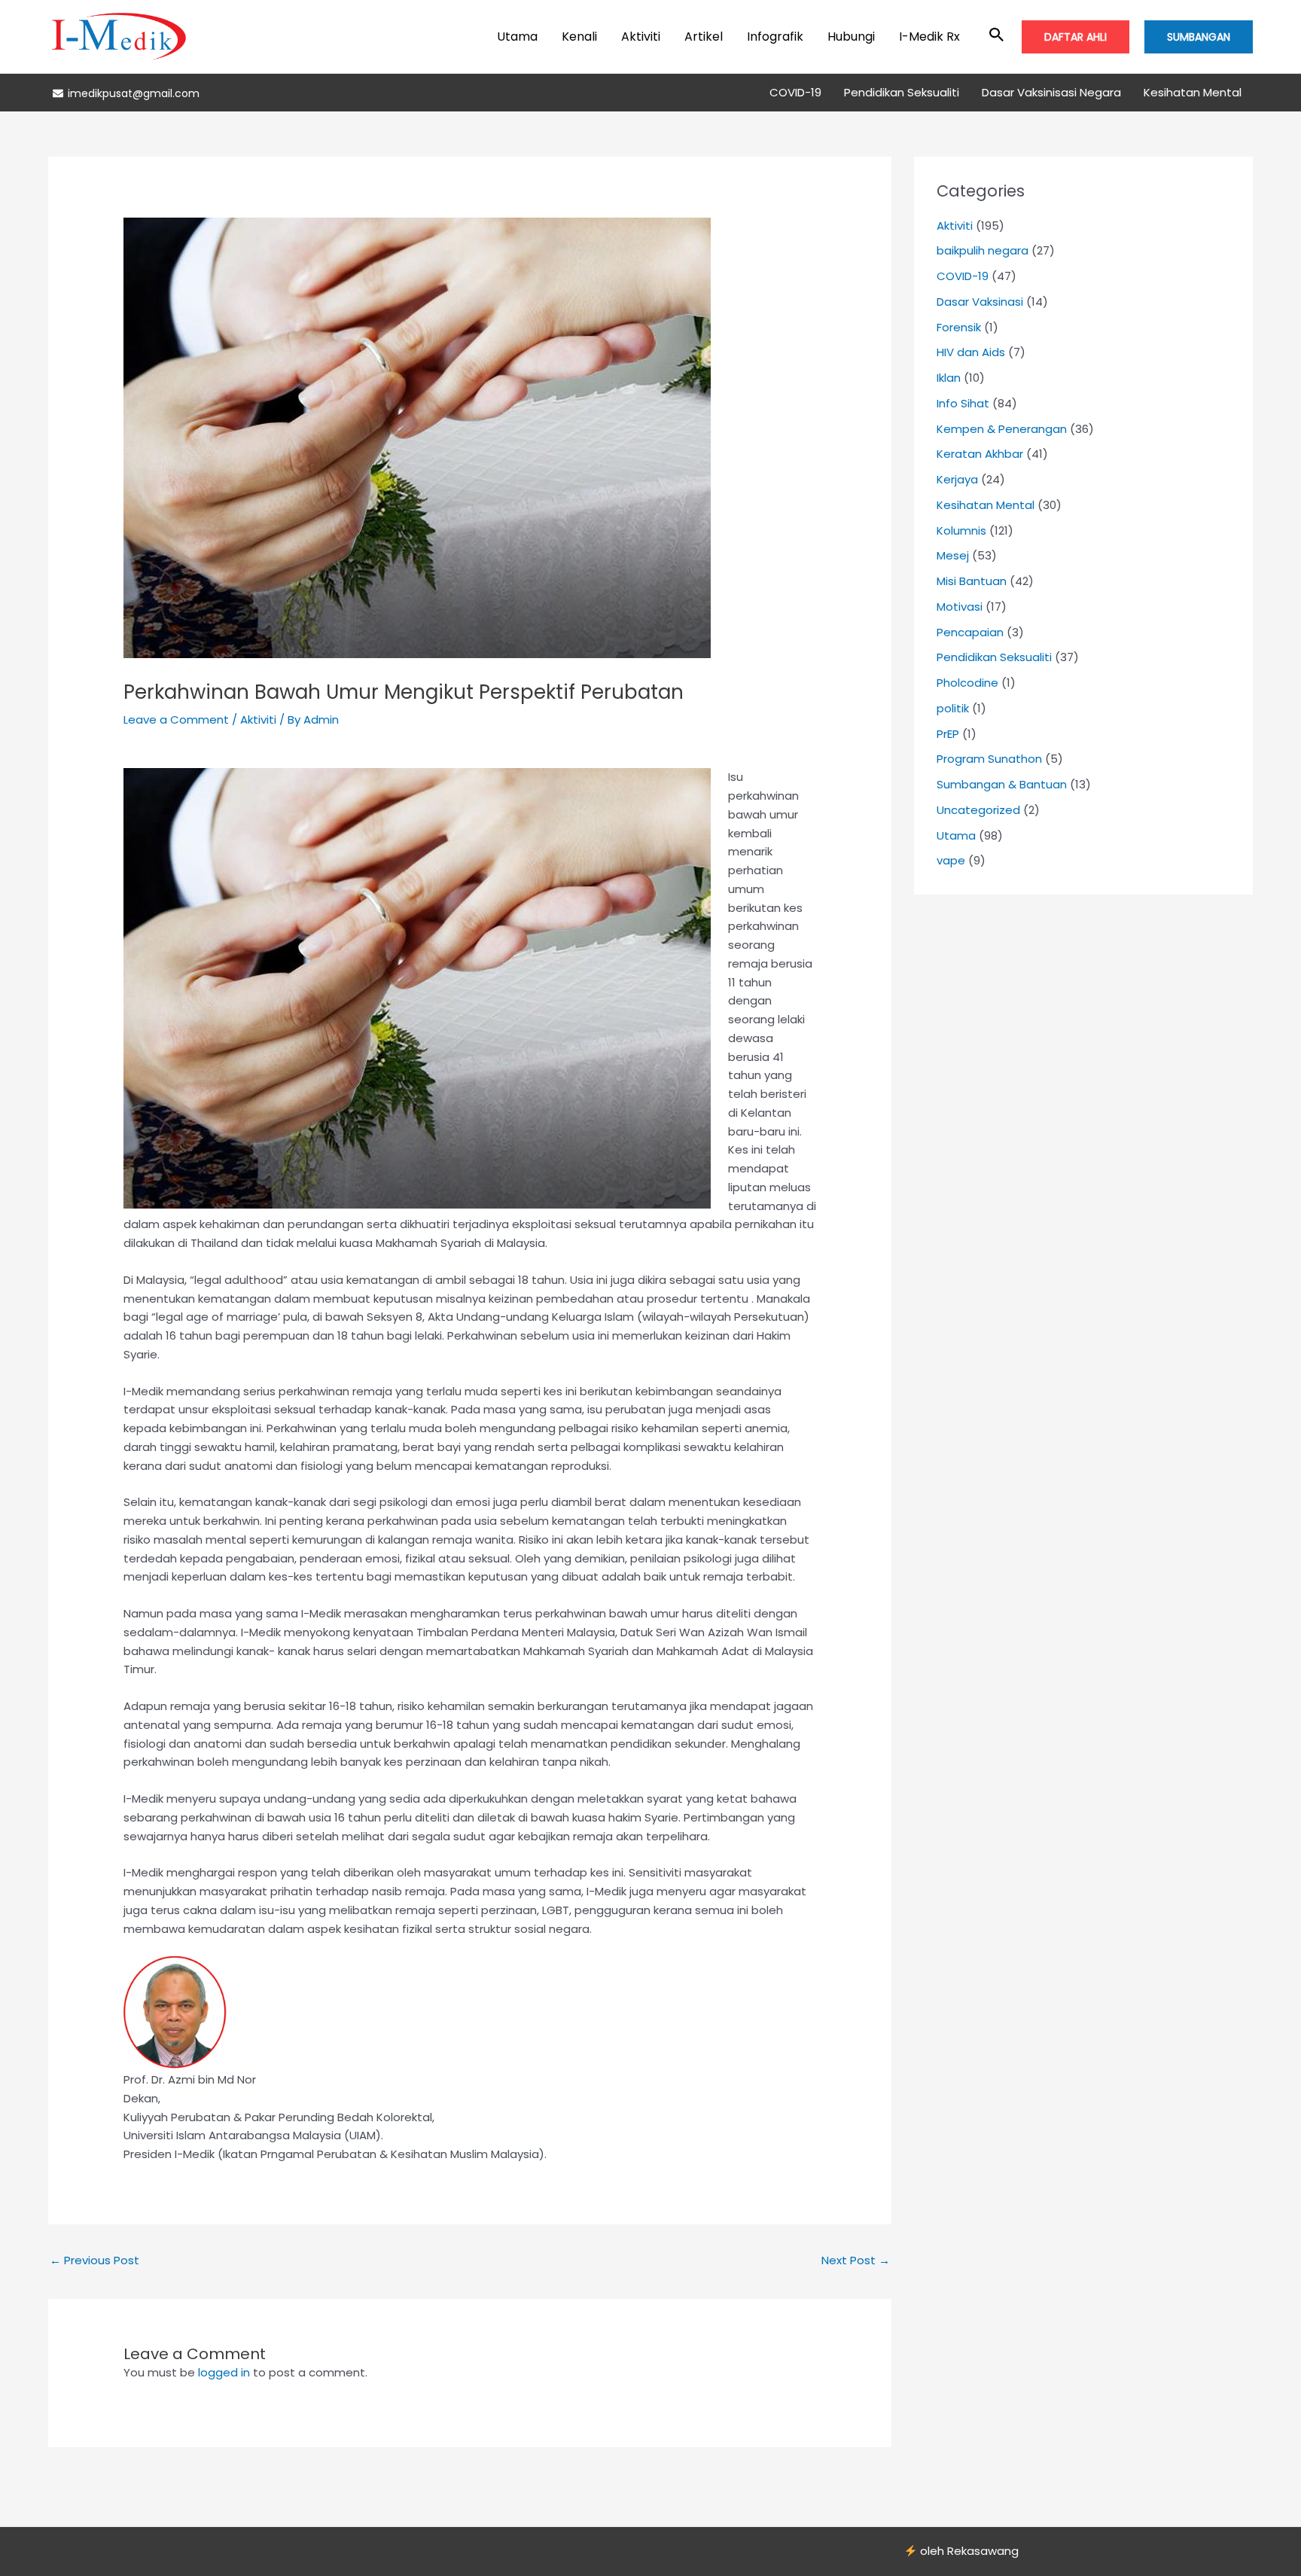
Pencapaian (970, 632)
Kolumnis (961, 530)
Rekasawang (983, 2551)
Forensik (959, 327)
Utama (517, 37)
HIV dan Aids (971, 352)
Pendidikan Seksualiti (902, 92)
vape (951, 860)
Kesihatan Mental (1193, 92)
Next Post (856, 2260)
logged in (224, 2372)
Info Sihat (963, 403)
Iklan (949, 378)
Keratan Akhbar (980, 454)
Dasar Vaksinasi (980, 302)
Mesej (953, 555)
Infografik (775, 37)
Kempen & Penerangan (1002, 429)
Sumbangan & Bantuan (1002, 784)
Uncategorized (978, 810)
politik (953, 708)
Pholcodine (967, 683)
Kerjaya (957, 479)
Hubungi (851, 37)
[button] (997, 36)
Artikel (704, 37)
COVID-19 (795, 92)
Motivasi (960, 607)
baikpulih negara (983, 250)
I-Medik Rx (929, 37)
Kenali (579, 37)
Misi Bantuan (972, 581)
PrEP (948, 734)
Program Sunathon (989, 759)
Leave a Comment (176, 719)
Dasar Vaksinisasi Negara (1051, 92)
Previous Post (94, 2260)
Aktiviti (641, 37)
